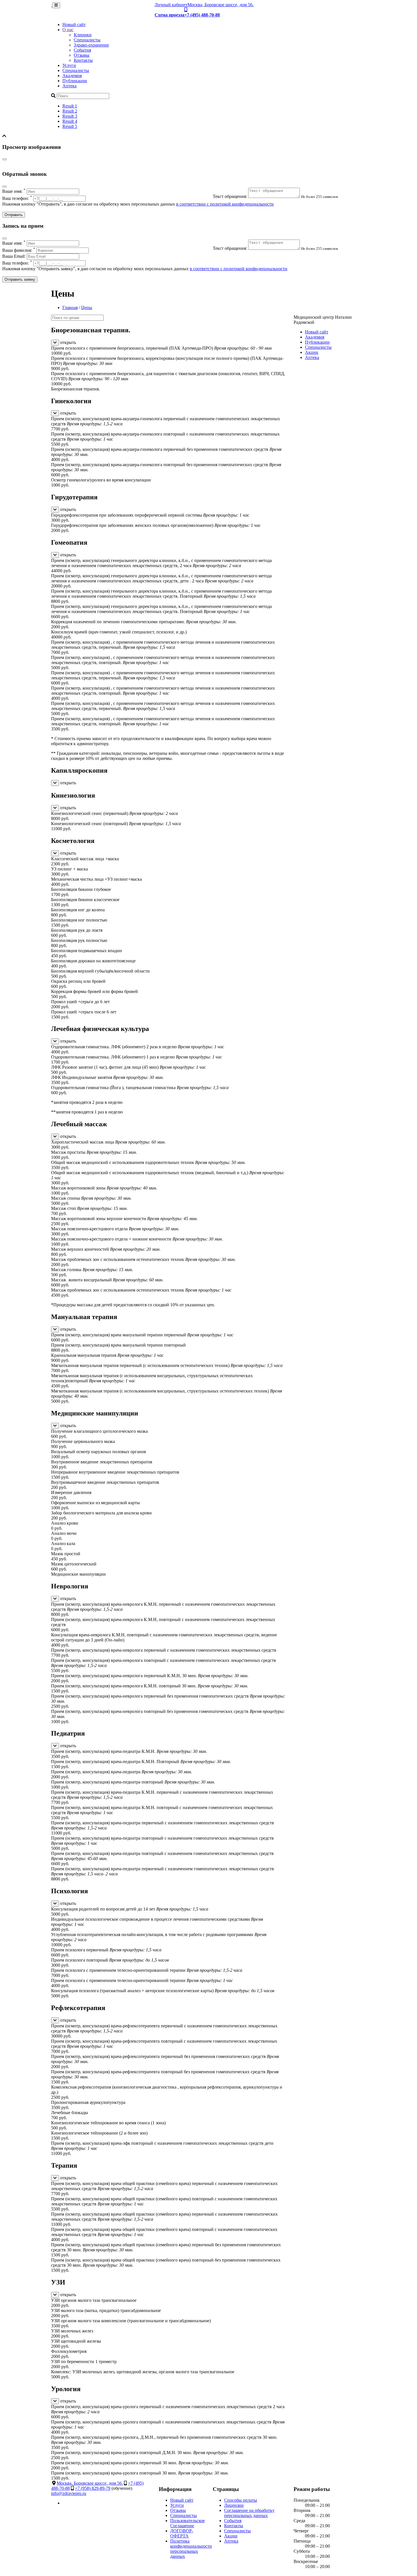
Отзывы (82, 55)
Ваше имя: (14, 191)
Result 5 (70, 126)
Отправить (14, 215)
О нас (68, 30)
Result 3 (70, 116)
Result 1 (70, 106)
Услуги (69, 65)
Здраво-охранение (91, 45)
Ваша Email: (14, 256)
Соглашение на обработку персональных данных (249, 2513)
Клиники (83, 35)
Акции (312, 352)
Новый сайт (74, 25)
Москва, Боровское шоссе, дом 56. (221, 5)
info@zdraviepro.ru (69, 2493)
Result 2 (70, 111)
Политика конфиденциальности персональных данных (191, 2549)
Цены (87, 308)
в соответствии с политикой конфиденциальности (225, 204)
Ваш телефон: (17, 198)
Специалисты (87, 40)
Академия (72, 76)
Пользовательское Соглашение (188, 2523)
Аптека (69, 86)
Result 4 (70, 121)
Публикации (75, 81)
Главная (70, 308)
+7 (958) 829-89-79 (93, 2488)
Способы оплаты (241, 2500)
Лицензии (234, 2505)
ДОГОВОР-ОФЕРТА (182, 2533)
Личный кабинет (171, 5)
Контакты (83, 60)
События (82, 50)
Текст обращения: (230, 196)
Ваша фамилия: (19, 250)
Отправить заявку (20, 279)
